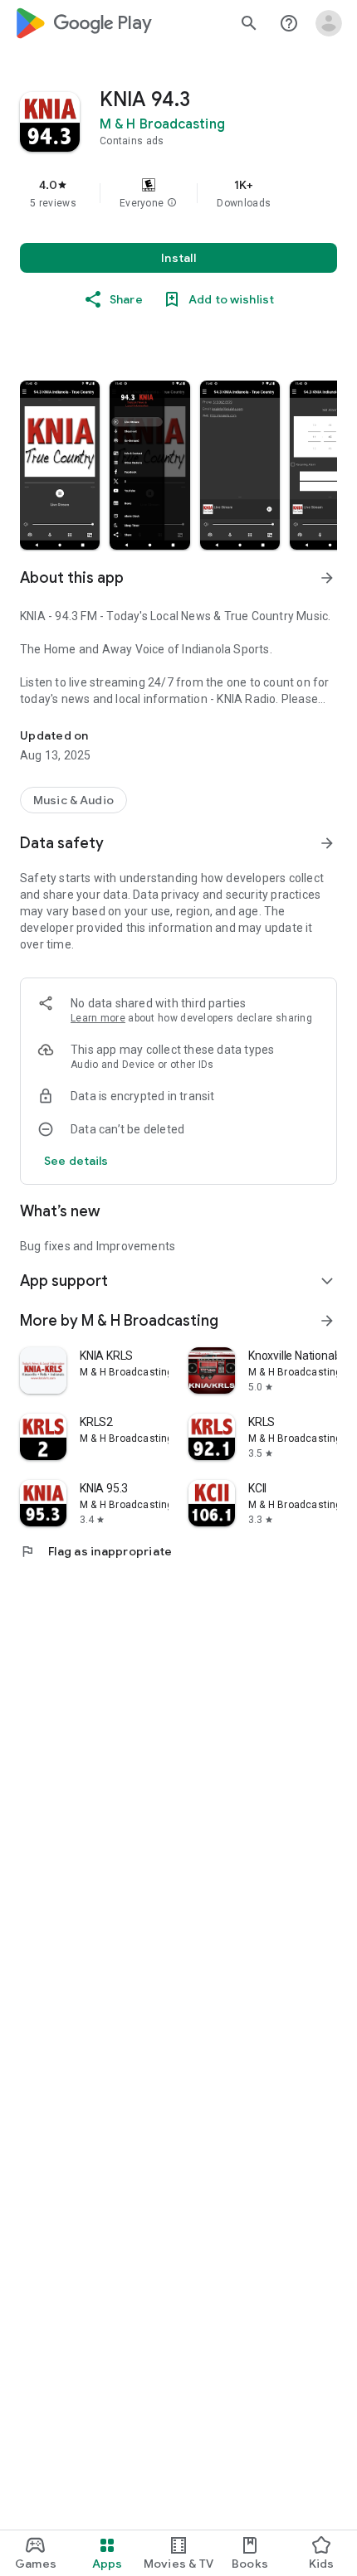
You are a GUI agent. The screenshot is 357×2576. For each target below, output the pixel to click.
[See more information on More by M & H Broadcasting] (327, 1321)
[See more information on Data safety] (327, 843)
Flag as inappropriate (96, 1551)
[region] (178, 193)
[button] (172, 203)
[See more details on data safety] (76, 1161)
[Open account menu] (329, 23)
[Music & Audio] (73, 800)
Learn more (98, 1018)
